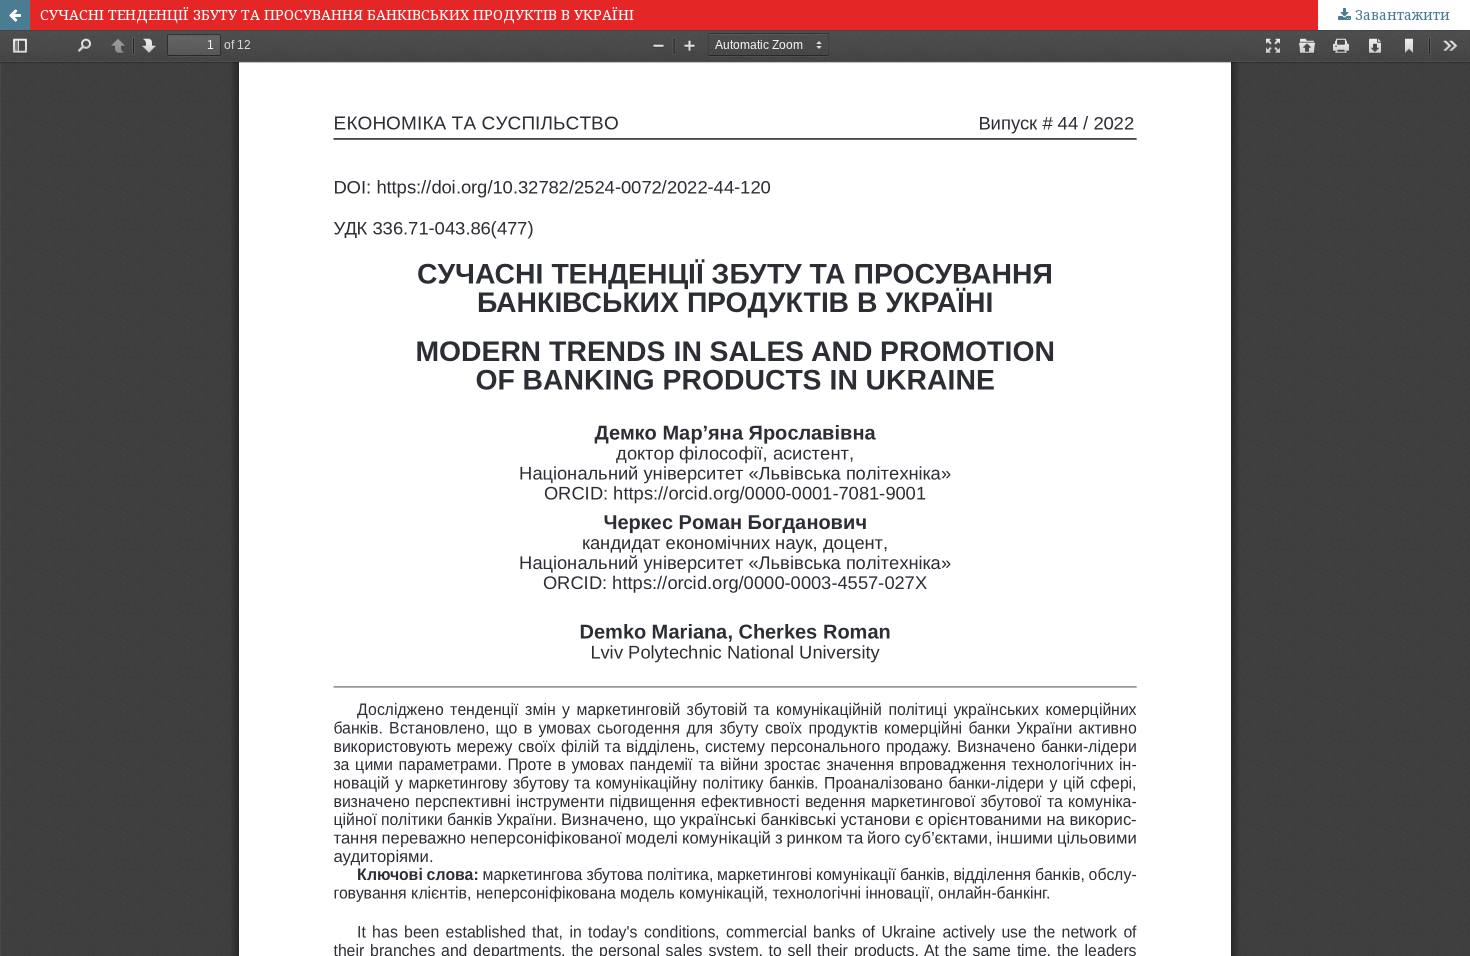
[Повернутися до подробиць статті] (15, 15)
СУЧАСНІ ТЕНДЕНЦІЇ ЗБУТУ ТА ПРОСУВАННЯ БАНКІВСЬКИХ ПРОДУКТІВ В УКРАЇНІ (337, 14)
